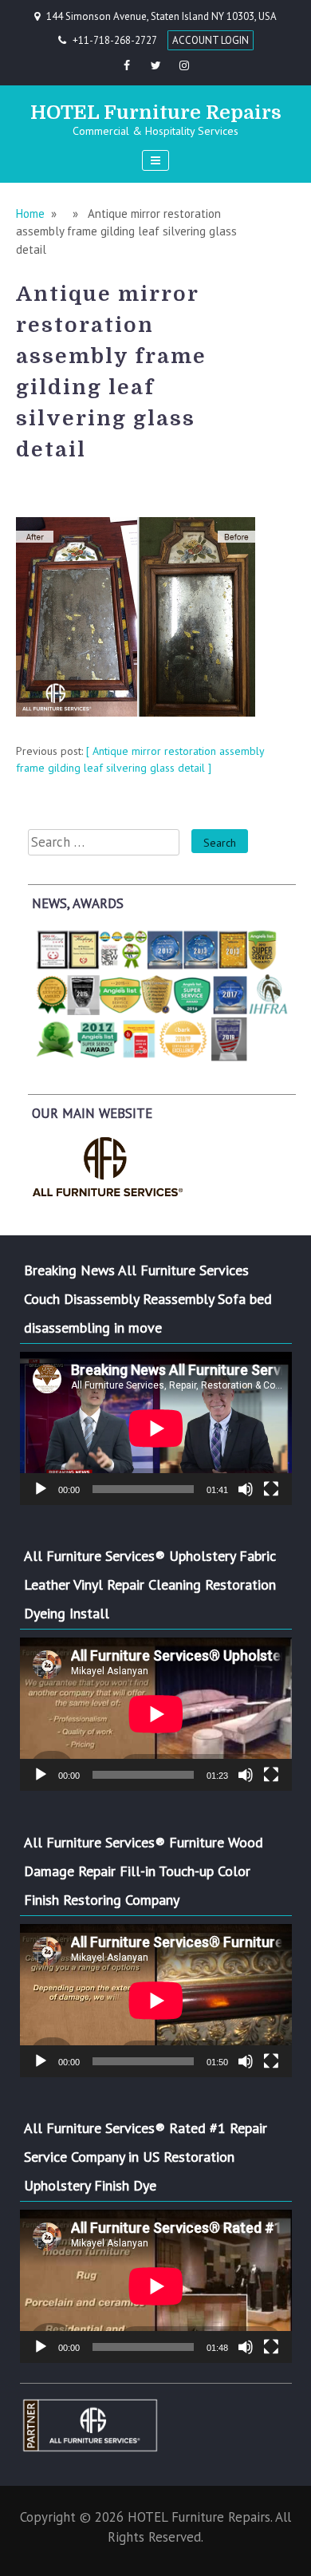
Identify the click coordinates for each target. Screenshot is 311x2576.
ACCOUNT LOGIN (211, 40)
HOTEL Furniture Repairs (156, 113)
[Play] (41, 1489)
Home (30, 213)
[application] (156, 1428)
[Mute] (246, 1489)
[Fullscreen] (271, 1489)
